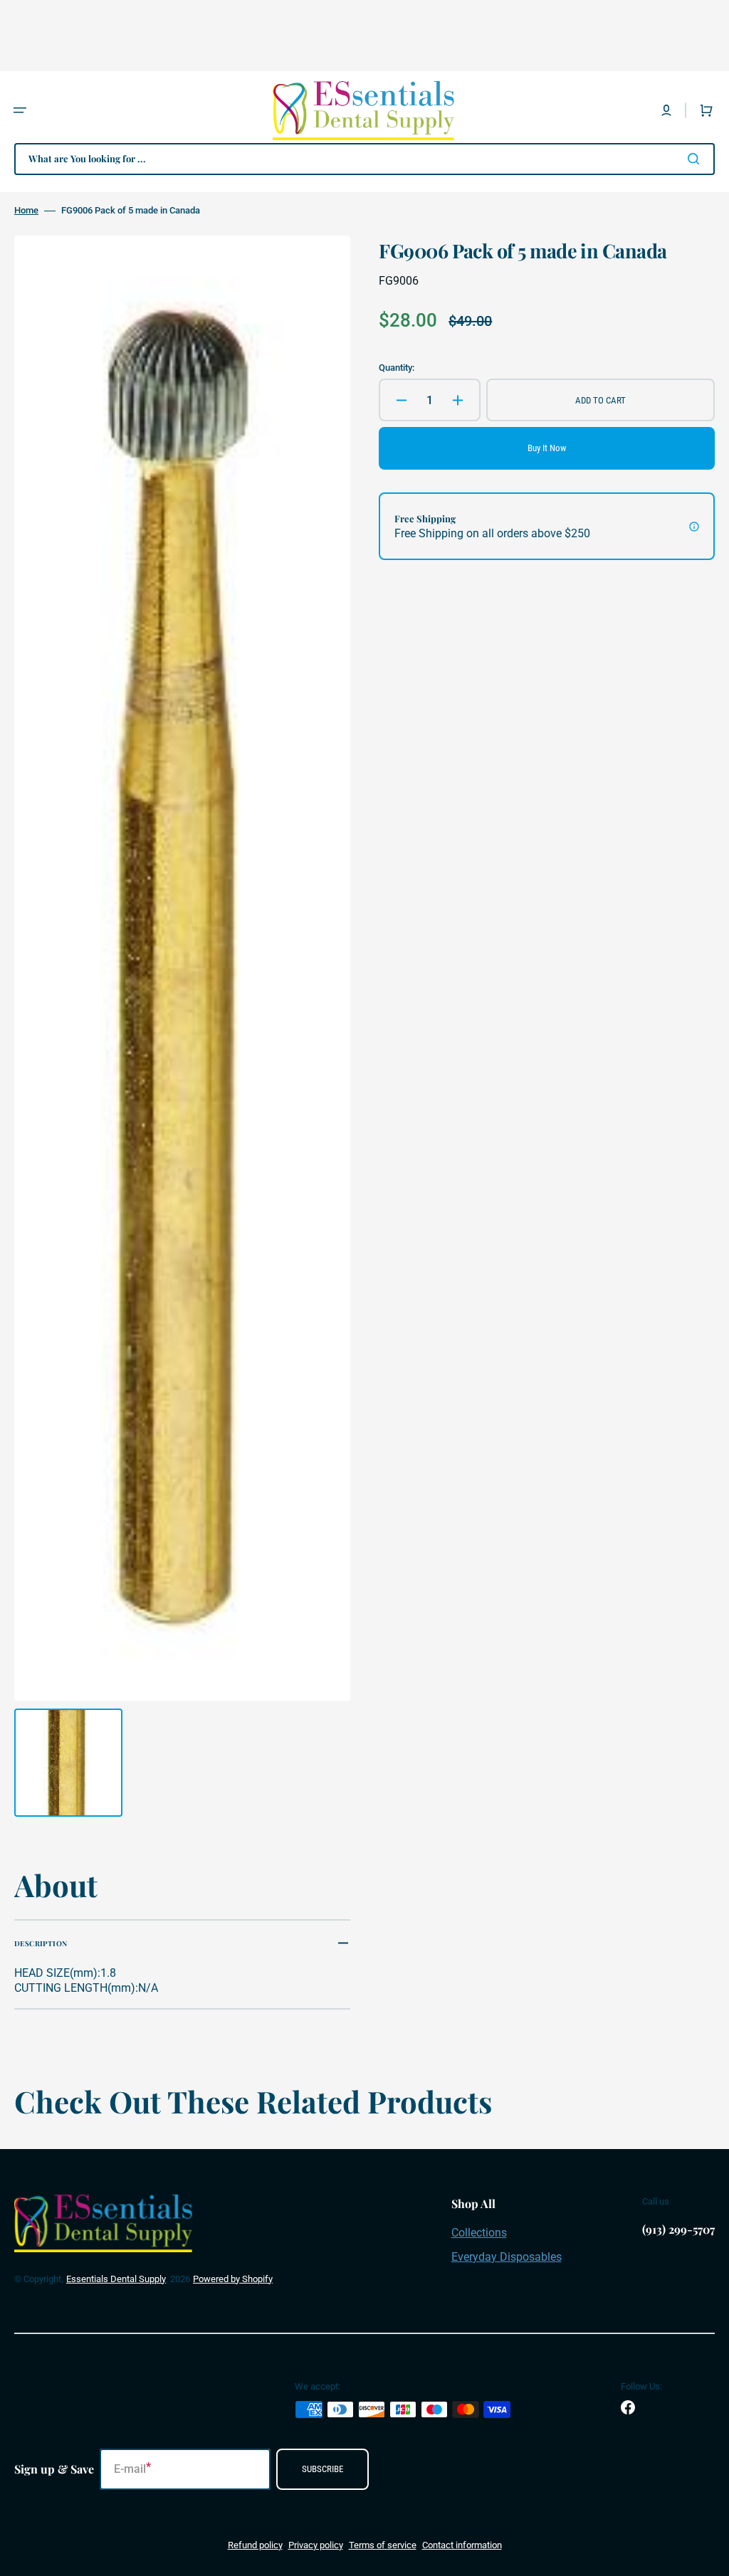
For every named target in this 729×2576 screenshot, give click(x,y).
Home (26, 210)
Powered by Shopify (233, 2279)
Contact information (462, 2545)
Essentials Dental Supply (116, 2279)
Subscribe (322, 2469)
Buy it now (547, 448)
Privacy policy (316, 2545)
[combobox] (364, 159)
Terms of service (383, 2545)
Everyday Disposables (507, 2257)
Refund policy (255, 2545)
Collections (479, 2233)
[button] (20, 110)
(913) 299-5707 (678, 2229)
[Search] (696, 159)
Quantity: (397, 368)
